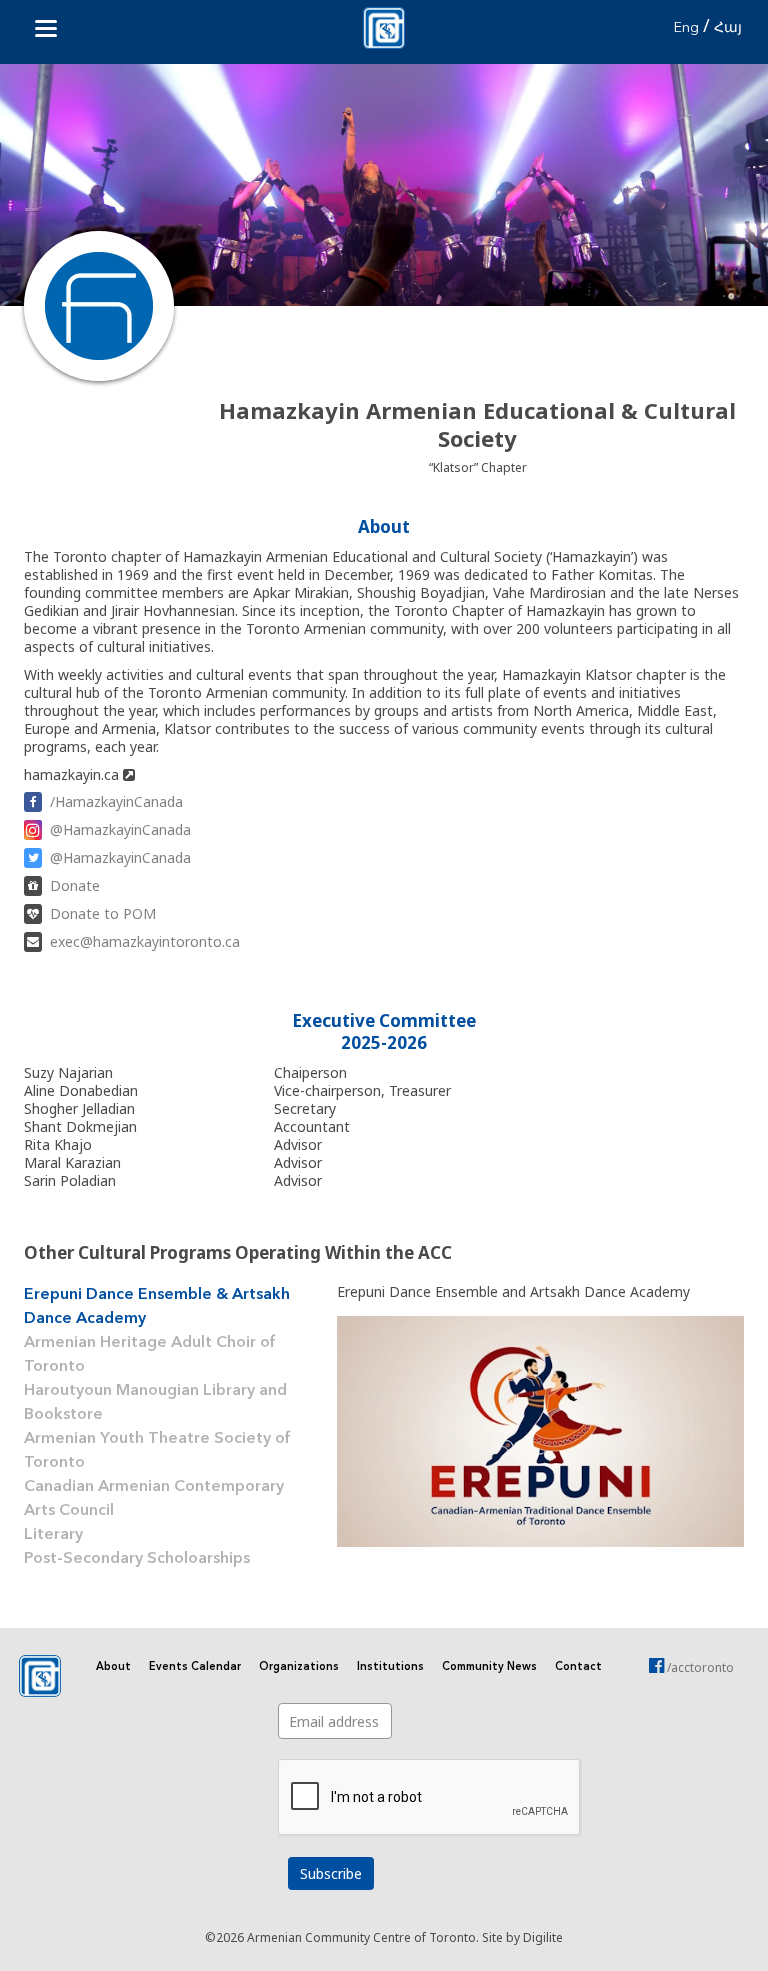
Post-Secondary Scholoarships (137, 1559)
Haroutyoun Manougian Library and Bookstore (155, 1403)
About (113, 1667)
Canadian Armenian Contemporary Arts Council (154, 1499)
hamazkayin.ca (73, 774)
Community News (489, 1667)
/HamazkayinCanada (116, 801)
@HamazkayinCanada (120, 829)
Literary (53, 1535)
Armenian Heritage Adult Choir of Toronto (150, 1355)
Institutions (390, 1667)
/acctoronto (699, 1667)
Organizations (299, 1667)
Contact (578, 1667)
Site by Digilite (522, 1937)
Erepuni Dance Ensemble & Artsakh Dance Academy (157, 1307)
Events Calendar (195, 1667)
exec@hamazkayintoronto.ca (145, 941)
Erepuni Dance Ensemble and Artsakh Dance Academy (513, 1291)
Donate (75, 885)
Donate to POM (103, 913)
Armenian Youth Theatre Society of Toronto (157, 1451)
